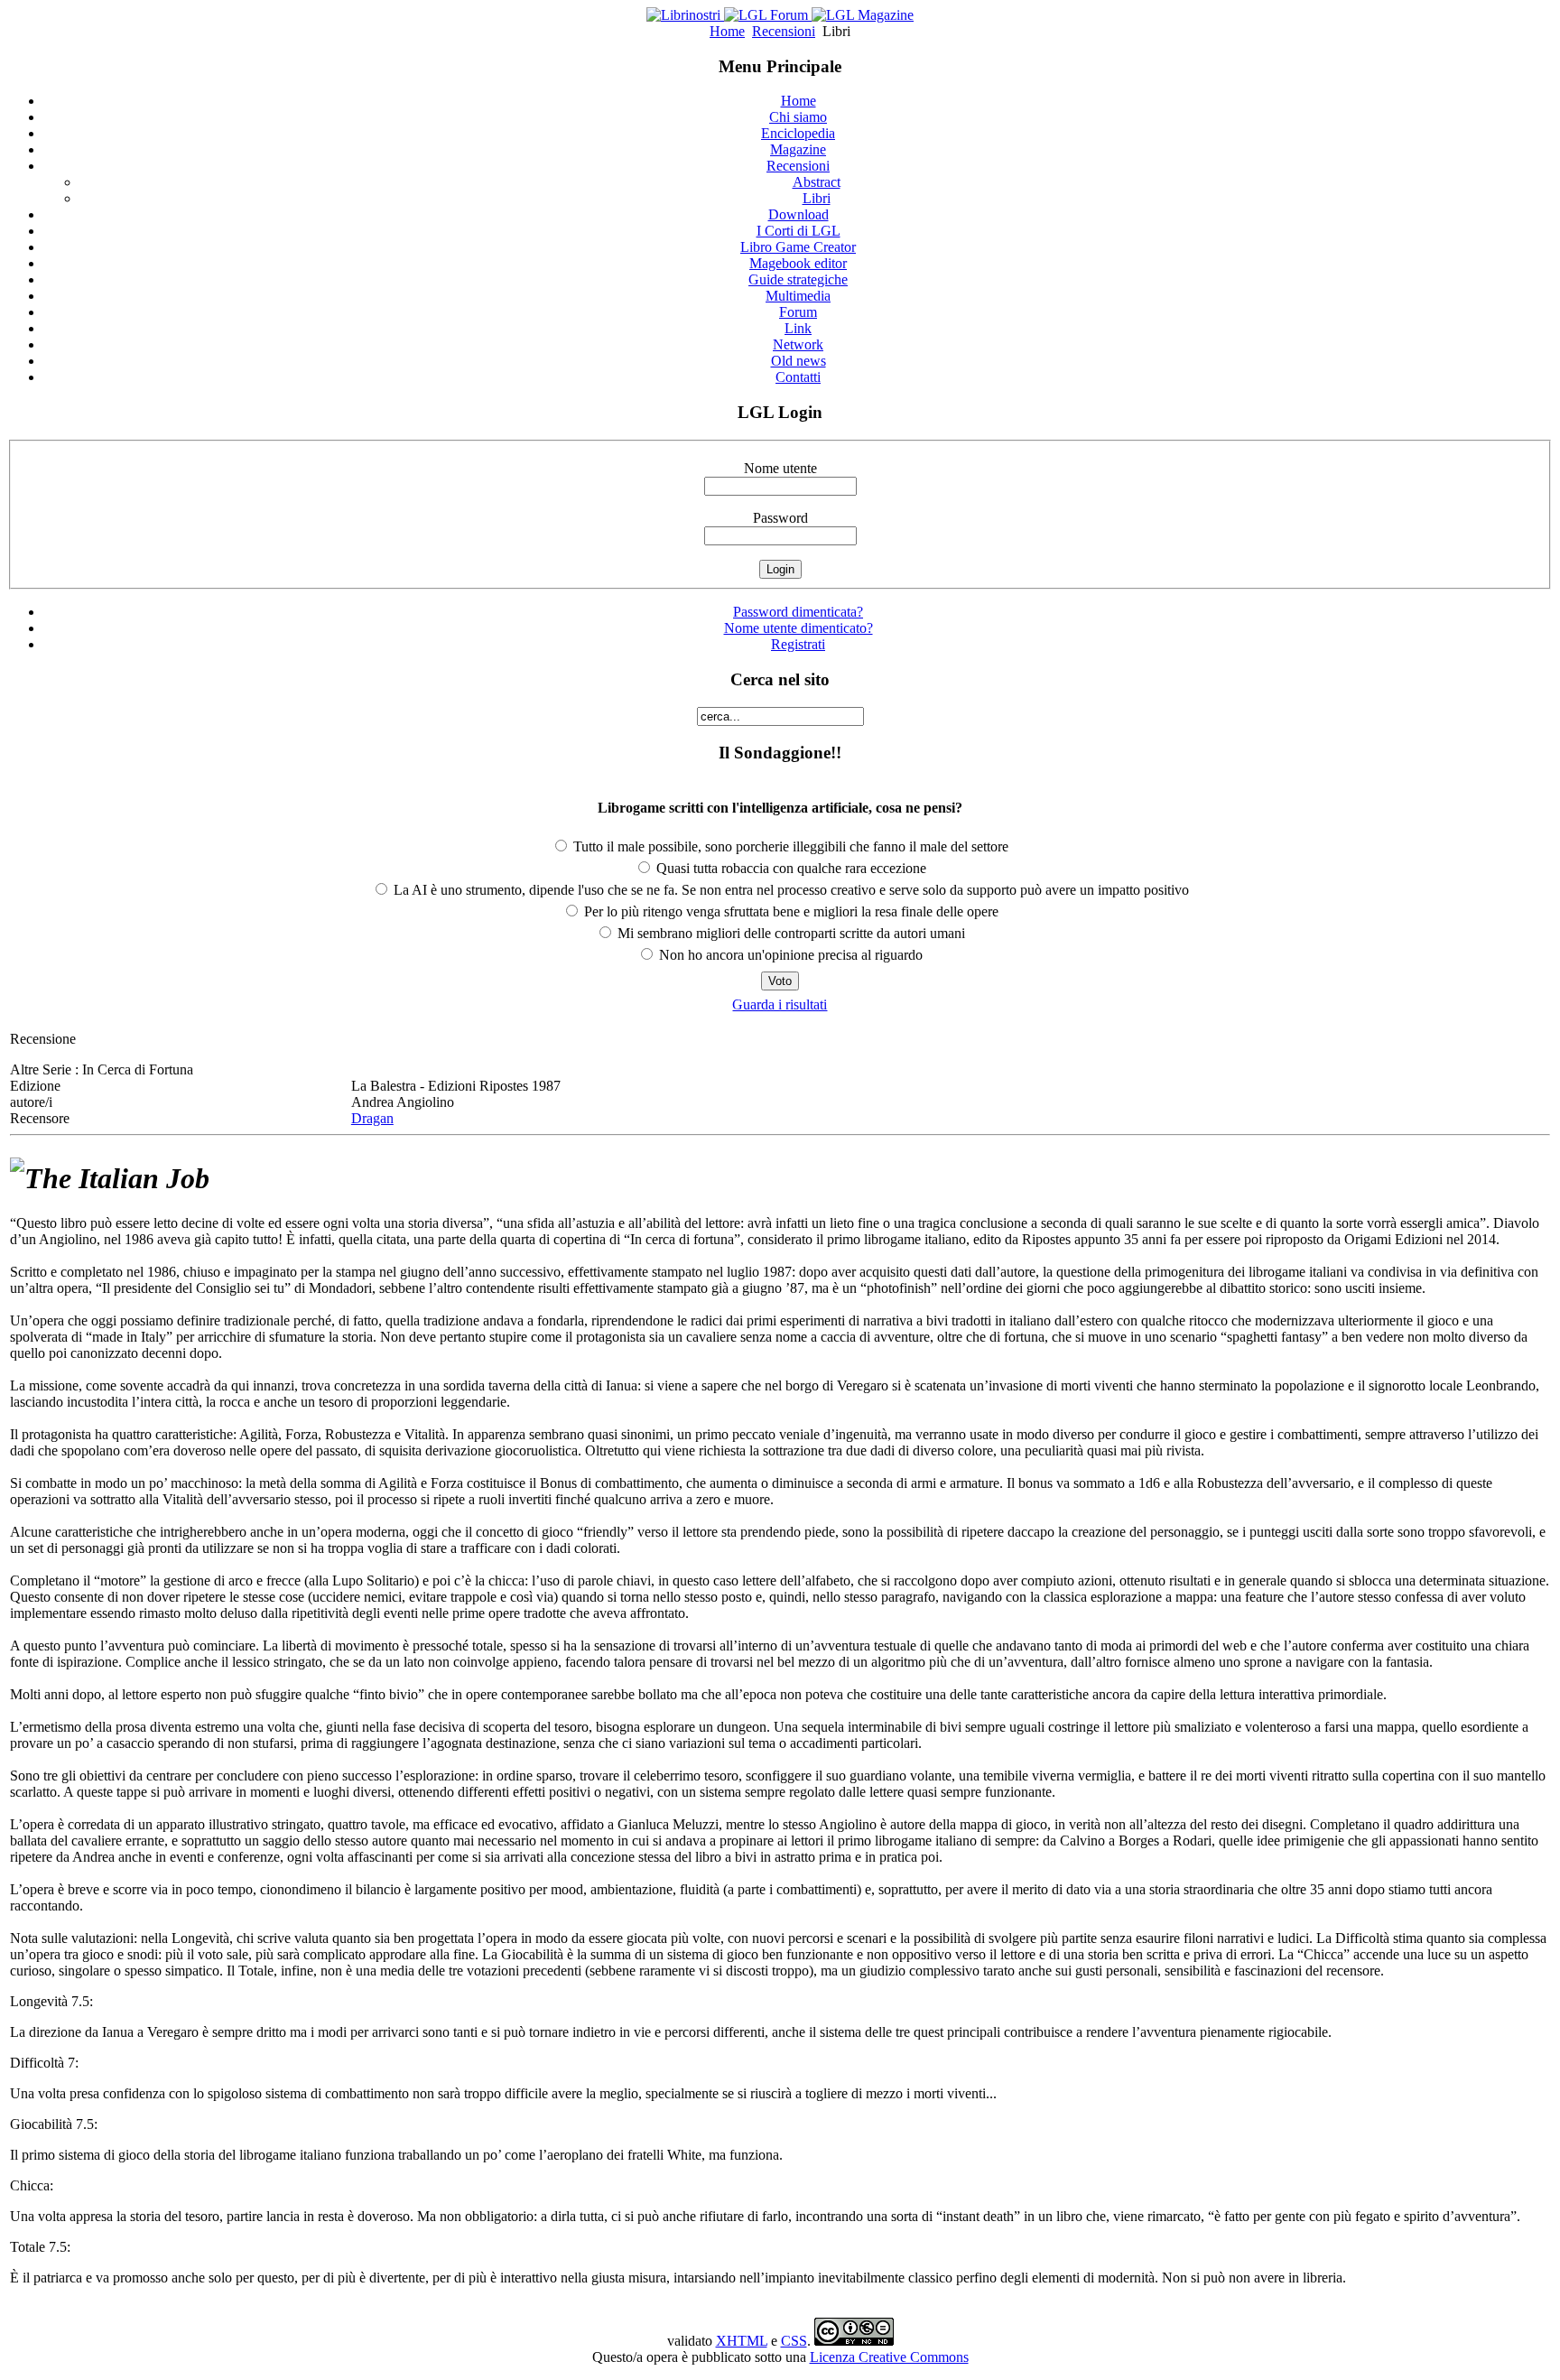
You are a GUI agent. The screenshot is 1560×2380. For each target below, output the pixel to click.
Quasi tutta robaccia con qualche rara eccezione (789, 868)
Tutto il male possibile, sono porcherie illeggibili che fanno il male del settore (789, 846)
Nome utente (780, 468)
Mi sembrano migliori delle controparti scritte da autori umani (789, 933)
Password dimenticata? (798, 612)
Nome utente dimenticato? (799, 628)
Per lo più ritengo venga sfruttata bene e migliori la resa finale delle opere (789, 911)
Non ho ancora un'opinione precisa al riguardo (789, 955)
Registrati (798, 644)
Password (780, 518)
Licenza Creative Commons (889, 2357)
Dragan (372, 1118)
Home (727, 31)
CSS (794, 2341)
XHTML (742, 2341)
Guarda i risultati (780, 1004)
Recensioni (784, 31)
